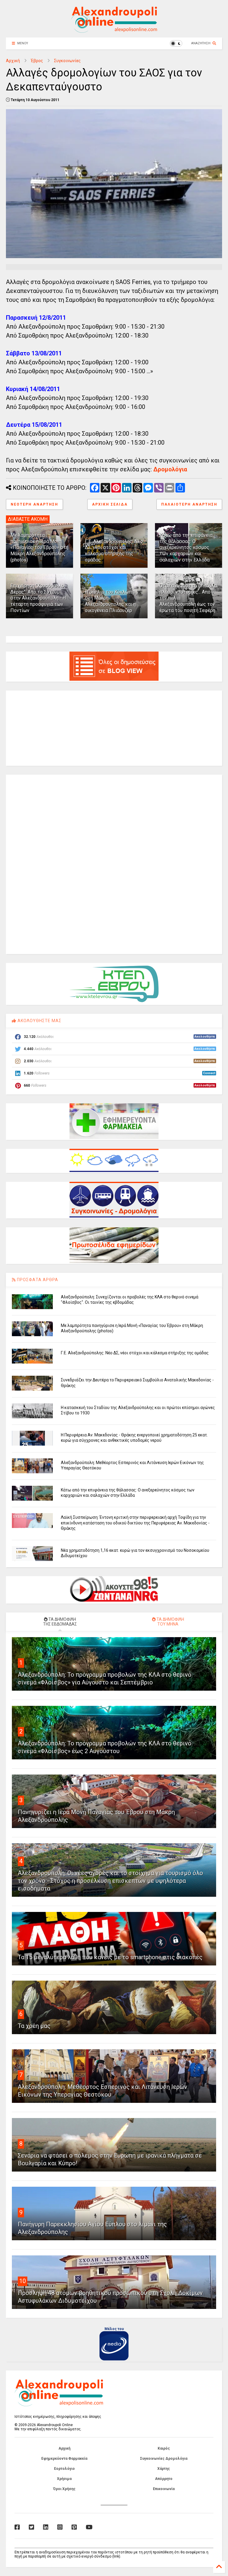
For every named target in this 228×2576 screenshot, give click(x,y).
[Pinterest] (74, 2527)
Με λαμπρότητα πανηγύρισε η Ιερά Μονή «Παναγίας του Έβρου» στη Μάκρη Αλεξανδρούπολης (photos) (39, 547)
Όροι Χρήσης (64, 2489)
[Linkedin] (46, 2527)
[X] (31, 2527)
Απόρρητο (164, 2479)
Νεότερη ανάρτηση (34, 504)
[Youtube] (89, 2527)
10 (23, 2281)
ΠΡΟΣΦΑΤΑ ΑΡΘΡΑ (37, 1280)
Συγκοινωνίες (67, 61)
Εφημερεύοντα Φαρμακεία (64, 2459)
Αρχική (13, 61)
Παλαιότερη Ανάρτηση (189, 504)
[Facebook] (17, 2527)
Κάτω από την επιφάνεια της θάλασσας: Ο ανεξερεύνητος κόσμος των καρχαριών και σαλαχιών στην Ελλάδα (186, 547)
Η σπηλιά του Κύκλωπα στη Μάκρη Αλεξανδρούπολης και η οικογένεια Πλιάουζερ (110, 601)
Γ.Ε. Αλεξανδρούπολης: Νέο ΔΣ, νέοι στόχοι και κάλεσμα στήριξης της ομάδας (114, 551)
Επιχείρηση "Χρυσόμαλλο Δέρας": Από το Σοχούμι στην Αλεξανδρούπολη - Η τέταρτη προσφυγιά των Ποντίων (38, 598)
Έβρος (37, 61)
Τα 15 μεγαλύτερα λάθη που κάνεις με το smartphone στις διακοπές (110, 1957)
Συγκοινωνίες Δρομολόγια (164, 2459)
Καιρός (164, 2448)
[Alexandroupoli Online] (114, 30)
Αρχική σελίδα (110, 504)
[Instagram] (60, 2527)
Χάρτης (164, 2469)
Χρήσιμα (64, 2479)
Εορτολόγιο (64, 2469)
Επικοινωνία (164, 2489)
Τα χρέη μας (34, 2026)
